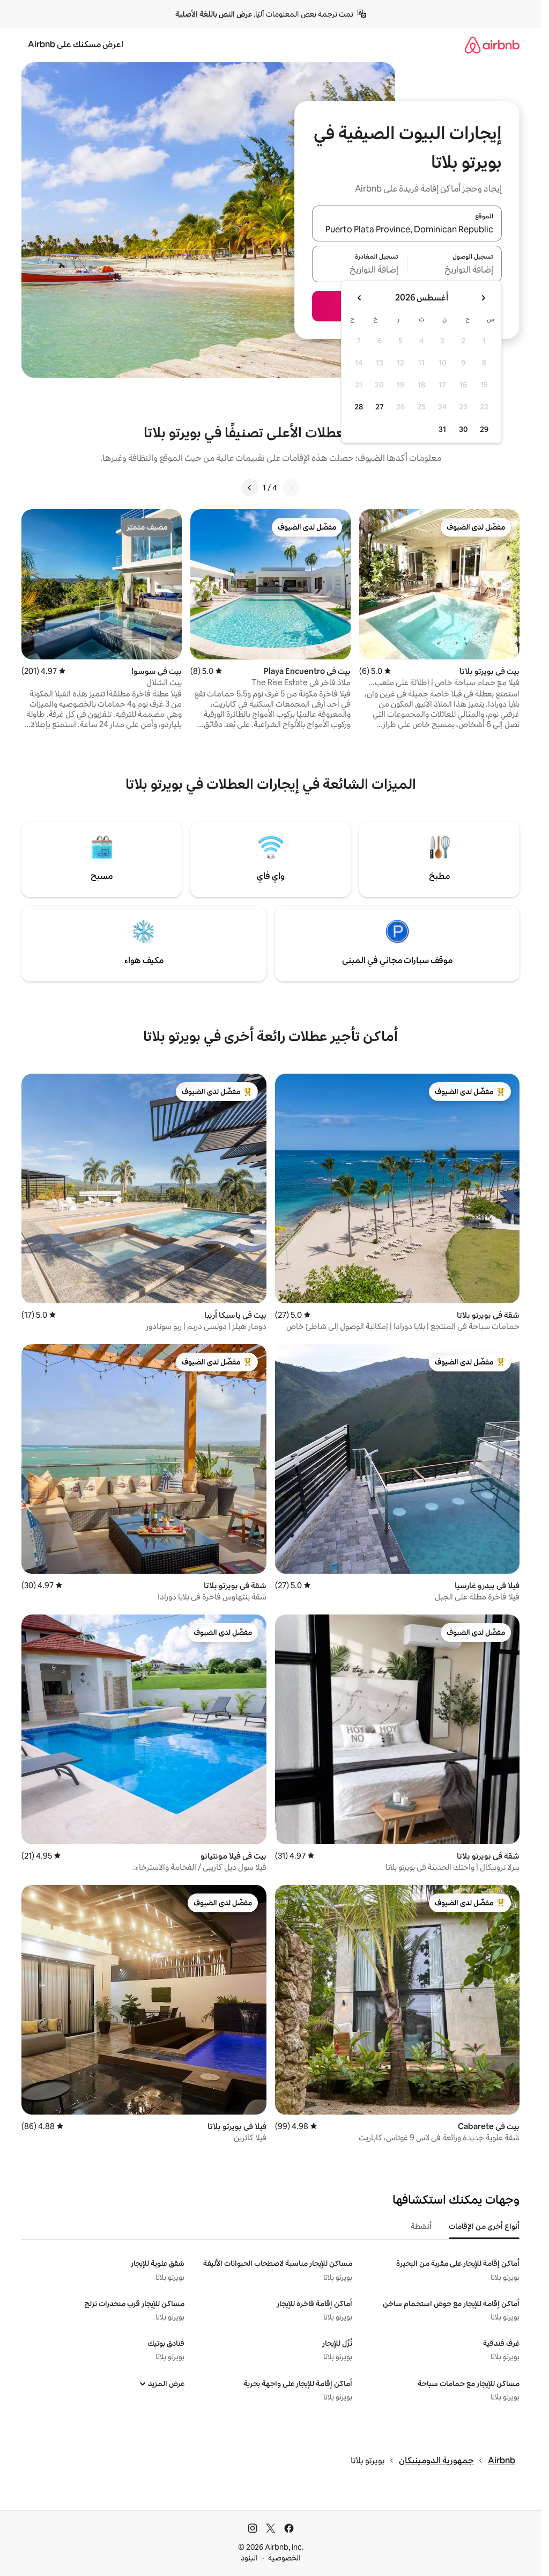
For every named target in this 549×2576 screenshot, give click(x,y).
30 (463, 429)
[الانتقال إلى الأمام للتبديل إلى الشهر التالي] (360, 298)
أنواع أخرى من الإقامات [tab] (484, 2226)
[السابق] (291, 488)
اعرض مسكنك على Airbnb (76, 44)
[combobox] (407, 230)
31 (442, 429)
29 (484, 429)
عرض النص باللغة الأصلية (214, 14)
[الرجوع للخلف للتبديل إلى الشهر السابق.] (483, 298)
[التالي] (250, 488)
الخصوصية (284, 2558)
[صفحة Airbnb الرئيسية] (492, 45)
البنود (249, 2558)
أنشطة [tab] (421, 2226)
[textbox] (455, 270)
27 (380, 407)
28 (359, 407)
